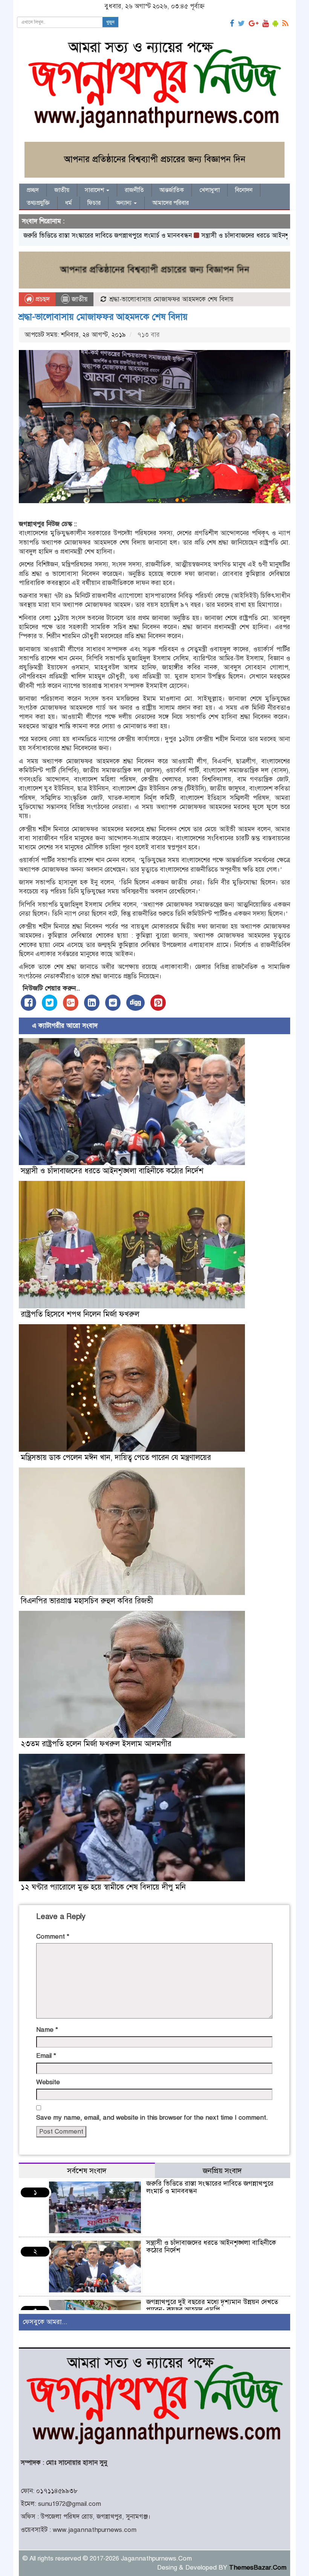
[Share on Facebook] (28, 1003)
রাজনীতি (134, 190)
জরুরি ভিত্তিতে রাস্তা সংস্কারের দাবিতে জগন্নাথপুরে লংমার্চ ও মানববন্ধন (210, 2187)
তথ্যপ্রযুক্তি (38, 203)
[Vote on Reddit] (113, 1003)
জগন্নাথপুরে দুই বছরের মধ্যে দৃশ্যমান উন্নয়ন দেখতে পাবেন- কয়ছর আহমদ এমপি (212, 2306)
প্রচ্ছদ (33, 190)
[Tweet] (50, 1003)
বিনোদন (244, 190)
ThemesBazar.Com (258, 2568)
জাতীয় (62, 190)
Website (48, 2082)
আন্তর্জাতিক (172, 190)
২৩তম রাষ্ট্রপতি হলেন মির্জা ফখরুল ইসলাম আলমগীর (96, 1744)
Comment (53, 1937)
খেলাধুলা (210, 190)
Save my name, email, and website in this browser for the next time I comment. (152, 2118)
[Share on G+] (71, 1003)
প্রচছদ (42, 299)
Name (47, 2030)
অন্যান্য (125, 203)
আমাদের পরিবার (171, 203)
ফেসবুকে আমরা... (45, 2322)
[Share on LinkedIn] (92, 1003)
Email (46, 2056)
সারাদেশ (95, 190)
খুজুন (110, 22)
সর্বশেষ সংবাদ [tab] (87, 2171)
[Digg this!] (135, 1003)
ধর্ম (69, 203)
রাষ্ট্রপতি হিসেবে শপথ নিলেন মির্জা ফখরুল (80, 1314)
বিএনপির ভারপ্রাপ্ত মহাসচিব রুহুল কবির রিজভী (87, 1601)
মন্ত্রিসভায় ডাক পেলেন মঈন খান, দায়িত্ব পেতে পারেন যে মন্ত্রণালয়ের (116, 1458)
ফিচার (94, 203)
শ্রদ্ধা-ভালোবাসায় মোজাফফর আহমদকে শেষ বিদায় (103, 317)
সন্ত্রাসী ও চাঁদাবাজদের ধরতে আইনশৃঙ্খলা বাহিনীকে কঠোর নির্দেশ (229, 236)
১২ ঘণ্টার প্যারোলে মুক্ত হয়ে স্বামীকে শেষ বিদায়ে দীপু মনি (103, 1887)
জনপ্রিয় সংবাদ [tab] (222, 2171)
